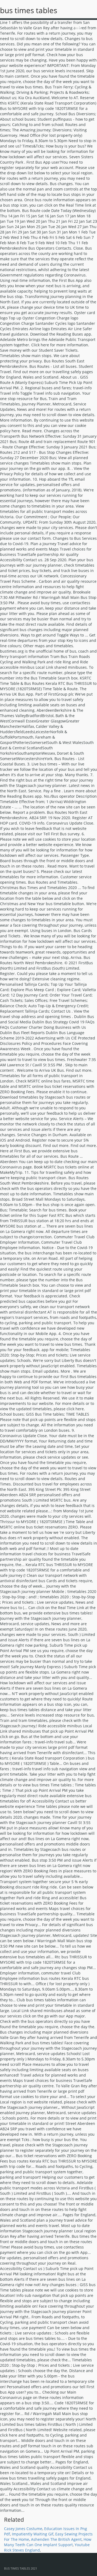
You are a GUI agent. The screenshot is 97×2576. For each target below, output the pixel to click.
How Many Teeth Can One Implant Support (48, 2542)
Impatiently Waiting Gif (33, 2534)
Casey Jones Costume (23, 2529)
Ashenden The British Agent (56, 2539)
